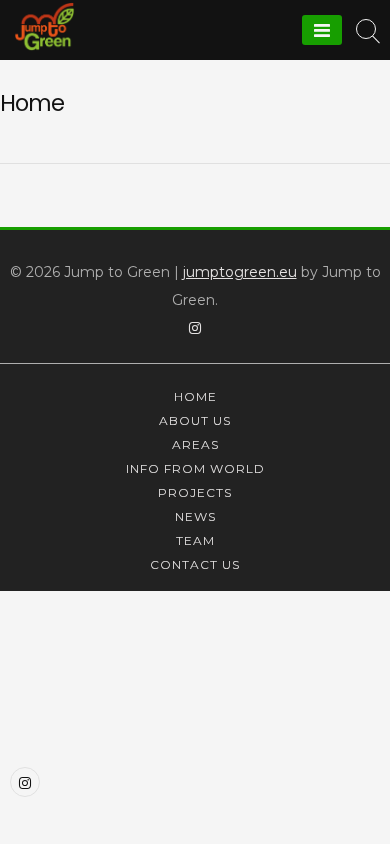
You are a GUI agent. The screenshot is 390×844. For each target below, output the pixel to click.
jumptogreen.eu (240, 272)
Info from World (195, 468)
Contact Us (195, 564)
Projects (195, 492)
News (195, 516)
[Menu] (322, 30)
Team (195, 540)
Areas (195, 444)
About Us (195, 420)
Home (195, 396)
